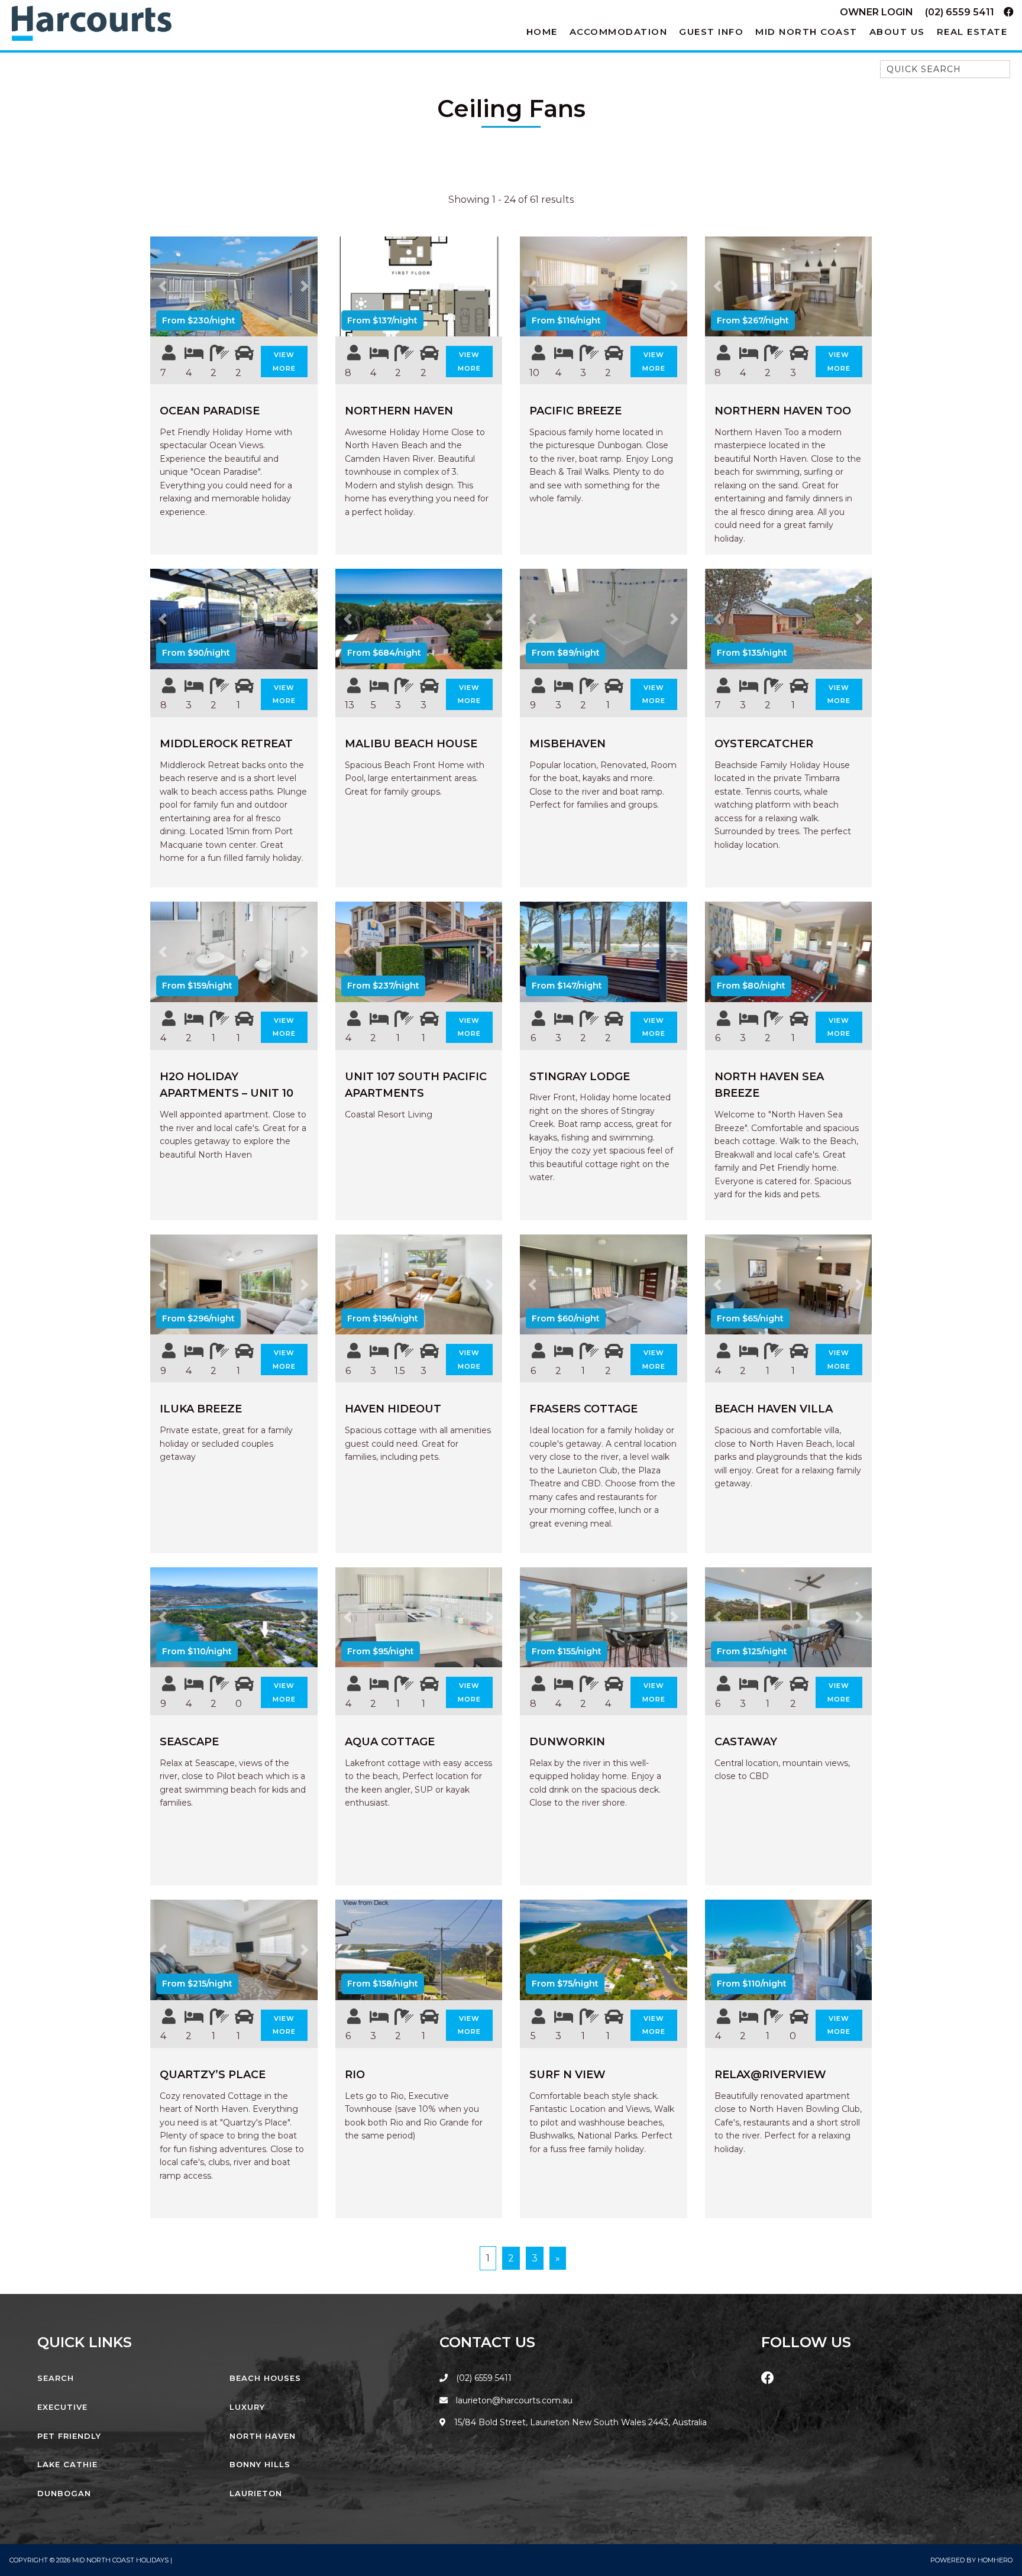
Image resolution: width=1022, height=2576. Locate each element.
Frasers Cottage (583, 1409)
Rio (355, 2075)
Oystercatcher (764, 744)
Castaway (746, 1742)
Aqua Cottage (390, 1742)
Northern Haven (399, 411)
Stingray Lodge (580, 1077)
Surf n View (567, 2075)
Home (542, 32)
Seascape (189, 1742)
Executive (62, 2407)
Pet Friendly (69, 2436)
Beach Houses (265, 2378)
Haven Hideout (393, 1409)
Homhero (995, 2560)
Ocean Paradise (210, 411)
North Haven (263, 2436)
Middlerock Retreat (226, 744)
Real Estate (972, 32)
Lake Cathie (67, 2464)
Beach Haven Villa (774, 1409)
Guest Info (711, 32)
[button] (163, 287)
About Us (897, 32)
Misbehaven (567, 744)
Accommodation (619, 32)
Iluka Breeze (201, 1409)
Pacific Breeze (575, 411)
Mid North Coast (806, 32)
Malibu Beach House (411, 744)
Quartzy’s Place (213, 2075)
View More (284, 362)
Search (56, 2378)
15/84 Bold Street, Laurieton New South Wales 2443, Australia (579, 2422)
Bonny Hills (260, 2464)
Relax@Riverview (770, 2075)
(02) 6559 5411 (960, 12)
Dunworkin (567, 1742)
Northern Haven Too (783, 411)
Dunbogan (64, 2493)
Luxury (247, 2407)
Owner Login (877, 12)
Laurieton (256, 2493)
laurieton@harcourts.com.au (513, 2400)
